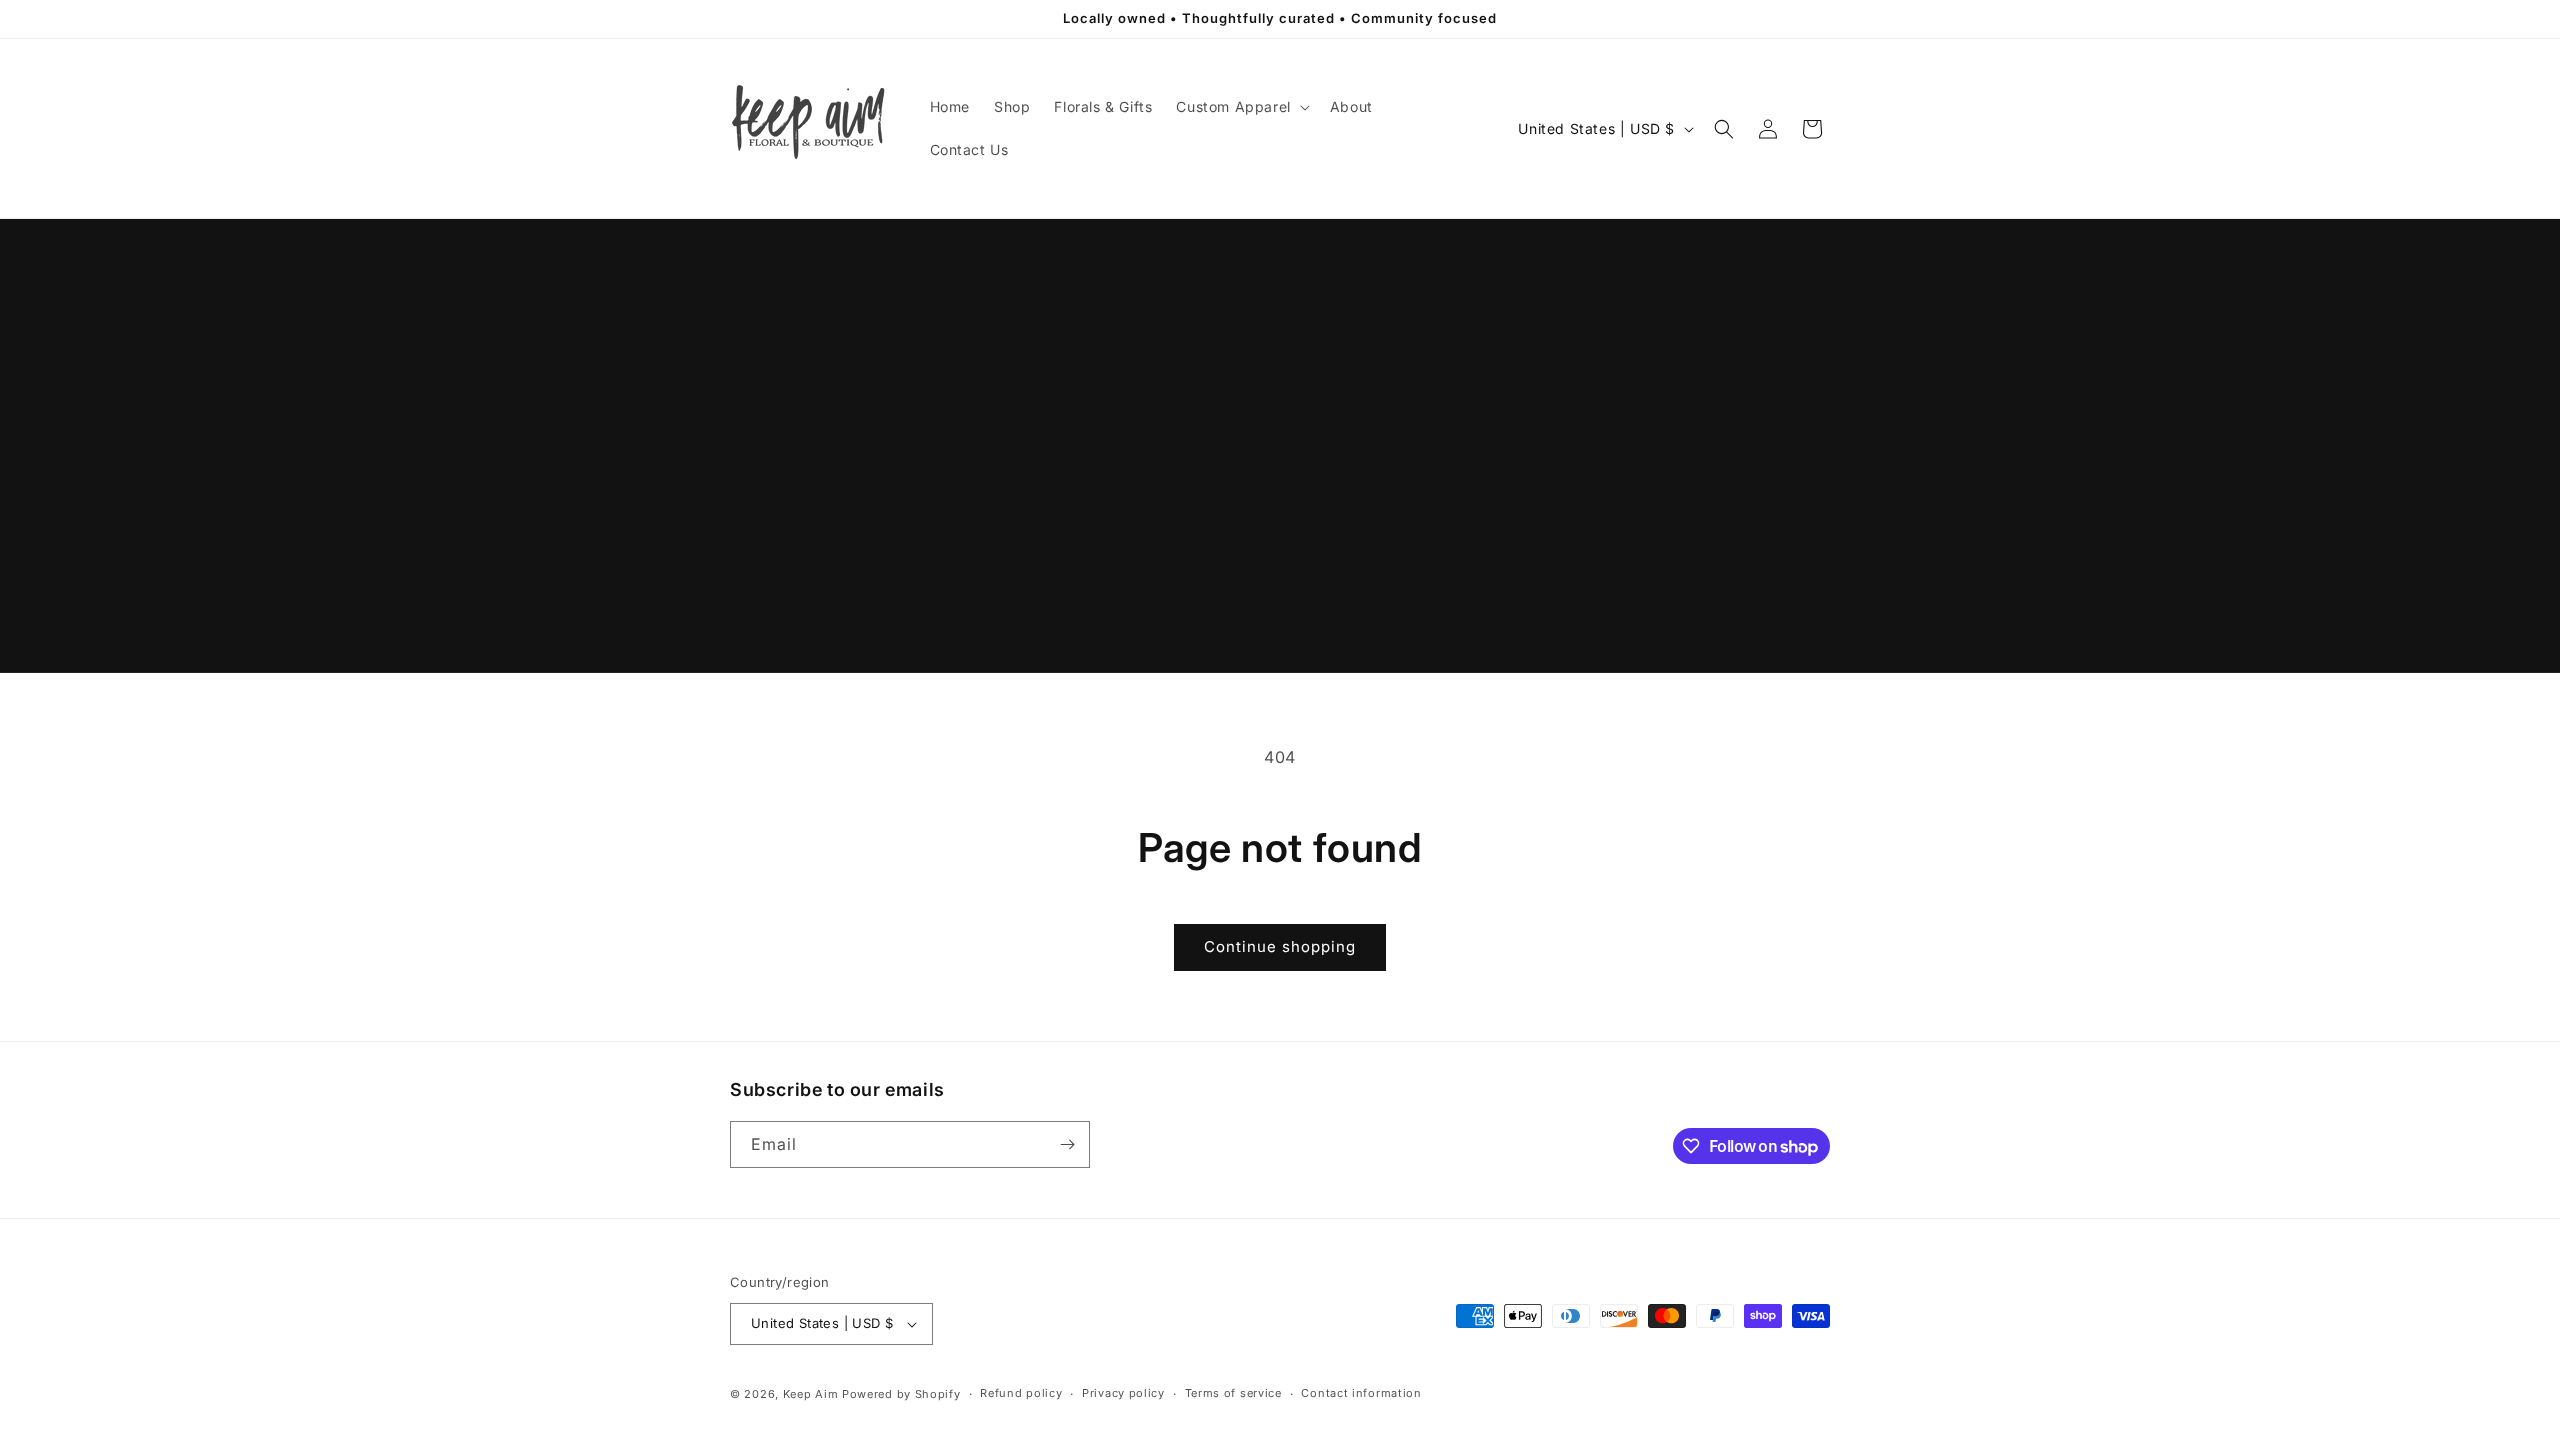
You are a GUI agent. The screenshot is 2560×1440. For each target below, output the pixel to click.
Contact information (1361, 1393)
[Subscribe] (1067, 1144)
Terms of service (1233, 1393)
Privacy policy (1123, 1393)
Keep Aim (811, 1394)
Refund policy (1021, 1393)
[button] (1240, 107)
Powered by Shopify (901, 1394)
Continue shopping (1280, 946)
